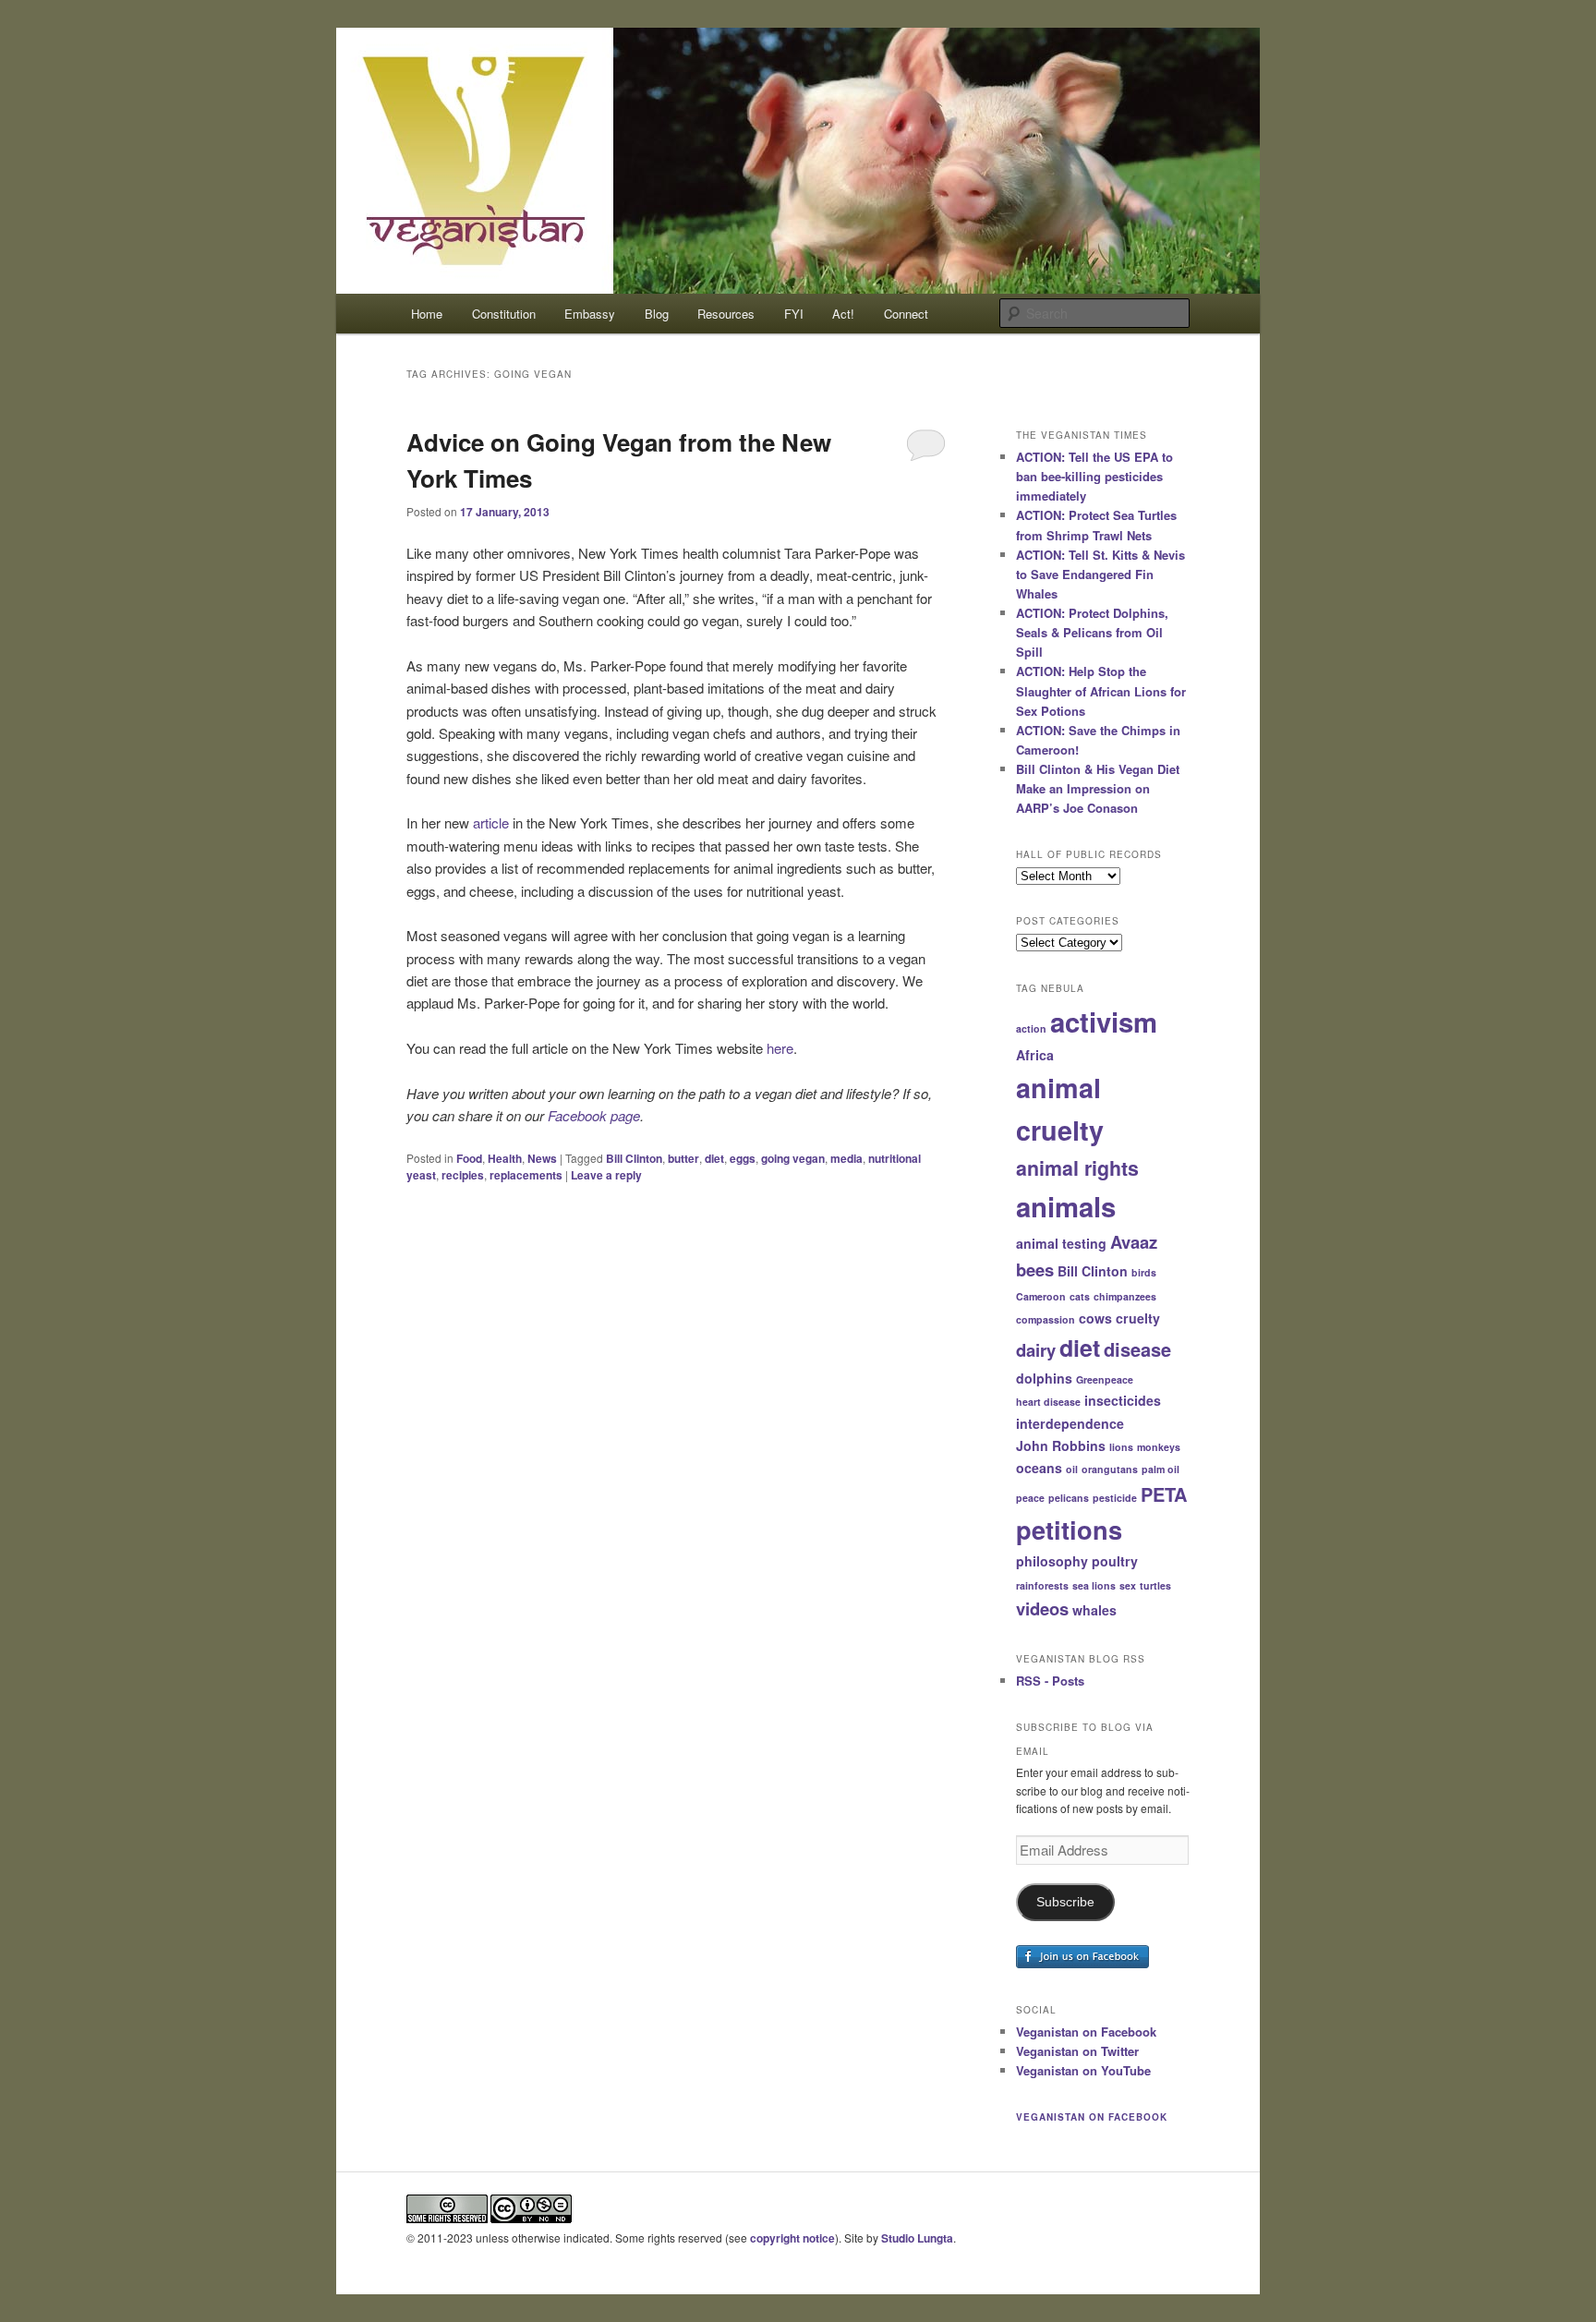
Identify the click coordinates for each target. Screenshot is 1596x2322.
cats (1080, 1296)
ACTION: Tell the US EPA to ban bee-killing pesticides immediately (1094, 476)
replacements (526, 1175)
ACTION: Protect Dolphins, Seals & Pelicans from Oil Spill (1092, 632)
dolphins (1044, 1378)
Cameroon (1041, 1296)
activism (1104, 1022)
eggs (743, 1158)
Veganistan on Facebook (1086, 2032)
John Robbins (1061, 1445)
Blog (657, 314)
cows (1095, 1318)
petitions (1069, 1529)
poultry (1115, 1561)
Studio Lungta (917, 2238)
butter (683, 1158)
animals (1066, 1206)
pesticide (1115, 1498)
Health (505, 1158)
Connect (906, 314)
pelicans (1069, 1498)
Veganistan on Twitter (1077, 2051)
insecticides (1123, 1400)
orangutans (1110, 1469)
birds (1144, 1272)
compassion (1046, 1319)
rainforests (1042, 1585)
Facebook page (594, 1115)
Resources (726, 314)
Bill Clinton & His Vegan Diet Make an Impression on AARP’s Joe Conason (1098, 788)
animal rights (1077, 1168)
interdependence (1070, 1423)
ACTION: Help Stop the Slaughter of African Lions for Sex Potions (1101, 690)
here (780, 1048)
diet (714, 1158)
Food (469, 1158)
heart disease (1048, 1402)
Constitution (504, 314)
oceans (1039, 1468)
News (542, 1158)
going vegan (793, 1158)
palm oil (1161, 1469)
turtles (1155, 1585)
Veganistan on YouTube (1083, 2070)
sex (1128, 1585)
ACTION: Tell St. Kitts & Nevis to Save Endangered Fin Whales (1100, 574)
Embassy (590, 314)
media (846, 1158)
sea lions (1094, 1585)
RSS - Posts (1050, 1681)
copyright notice (792, 2238)
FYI (794, 314)
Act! (843, 314)
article (491, 822)
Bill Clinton (634, 1158)
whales (1094, 1610)
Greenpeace (1105, 1379)
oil (1072, 1469)
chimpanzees (1125, 1296)
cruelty (1138, 1318)
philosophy (1052, 1561)
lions (1121, 1447)
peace (1030, 1498)
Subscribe (1065, 1902)
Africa (1035, 1055)
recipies (463, 1175)
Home (427, 314)
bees (1035, 1270)
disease (1137, 1349)
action (1031, 1028)
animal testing (1061, 1243)
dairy (1036, 1350)
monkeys (1159, 1447)
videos (1042, 1608)
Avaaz (1134, 1242)
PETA (1164, 1494)
